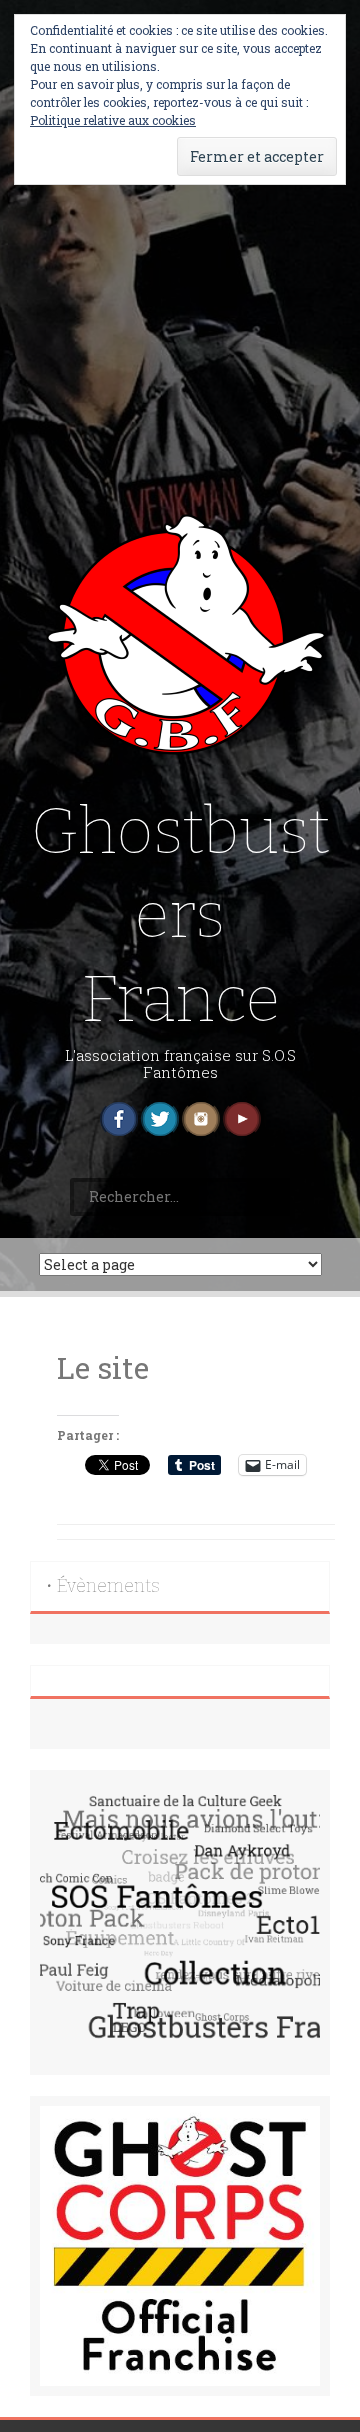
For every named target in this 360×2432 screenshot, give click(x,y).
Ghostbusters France (180, 915)
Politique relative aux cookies (113, 120)
